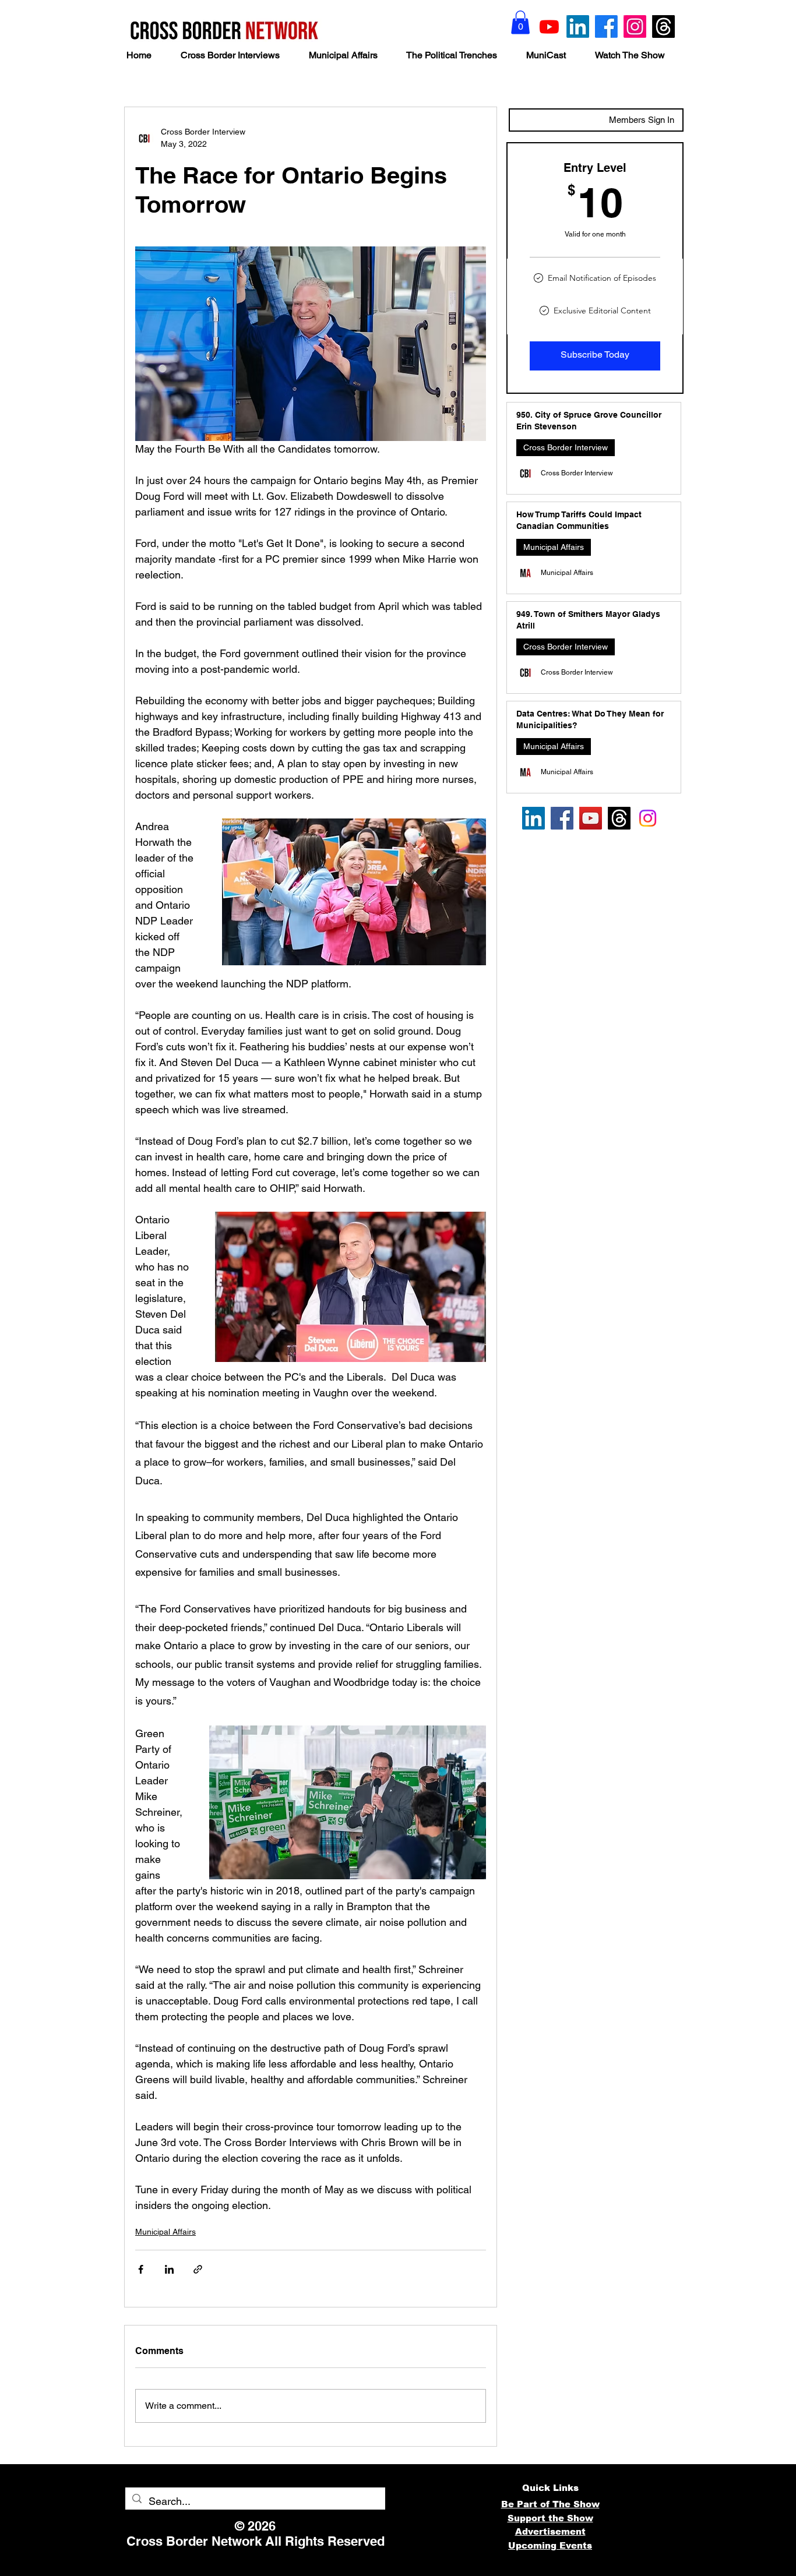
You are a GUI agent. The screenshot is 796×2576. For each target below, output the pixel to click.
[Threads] (663, 27)
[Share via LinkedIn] (169, 2269)
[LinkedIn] (578, 27)
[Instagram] (635, 27)
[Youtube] (549, 27)
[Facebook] (606, 27)
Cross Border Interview (566, 447)
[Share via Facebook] (141, 2269)
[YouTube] (591, 818)
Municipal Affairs (165, 2232)
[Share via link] (198, 2269)
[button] (520, 22)
